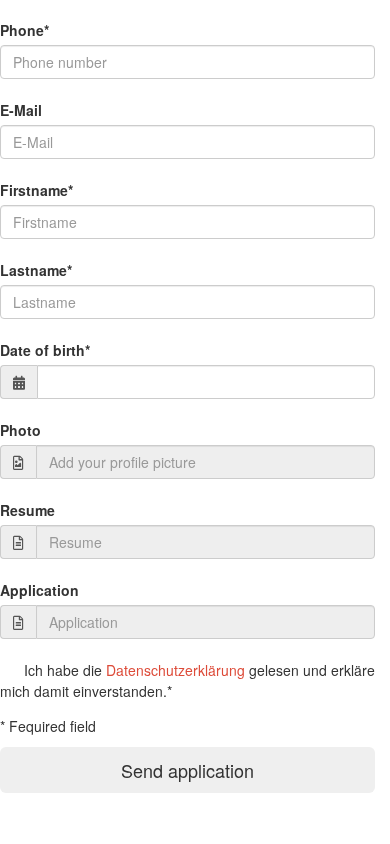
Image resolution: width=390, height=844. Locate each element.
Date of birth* (45, 350)
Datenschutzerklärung (175, 670)
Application (39, 590)
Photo (20, 430)
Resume (27, 510)
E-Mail (21, 110)
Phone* (24, 30)
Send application (187, 770)
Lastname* (36, 270)
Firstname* (36, 190)
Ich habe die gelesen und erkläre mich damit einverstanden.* (187, 680)
